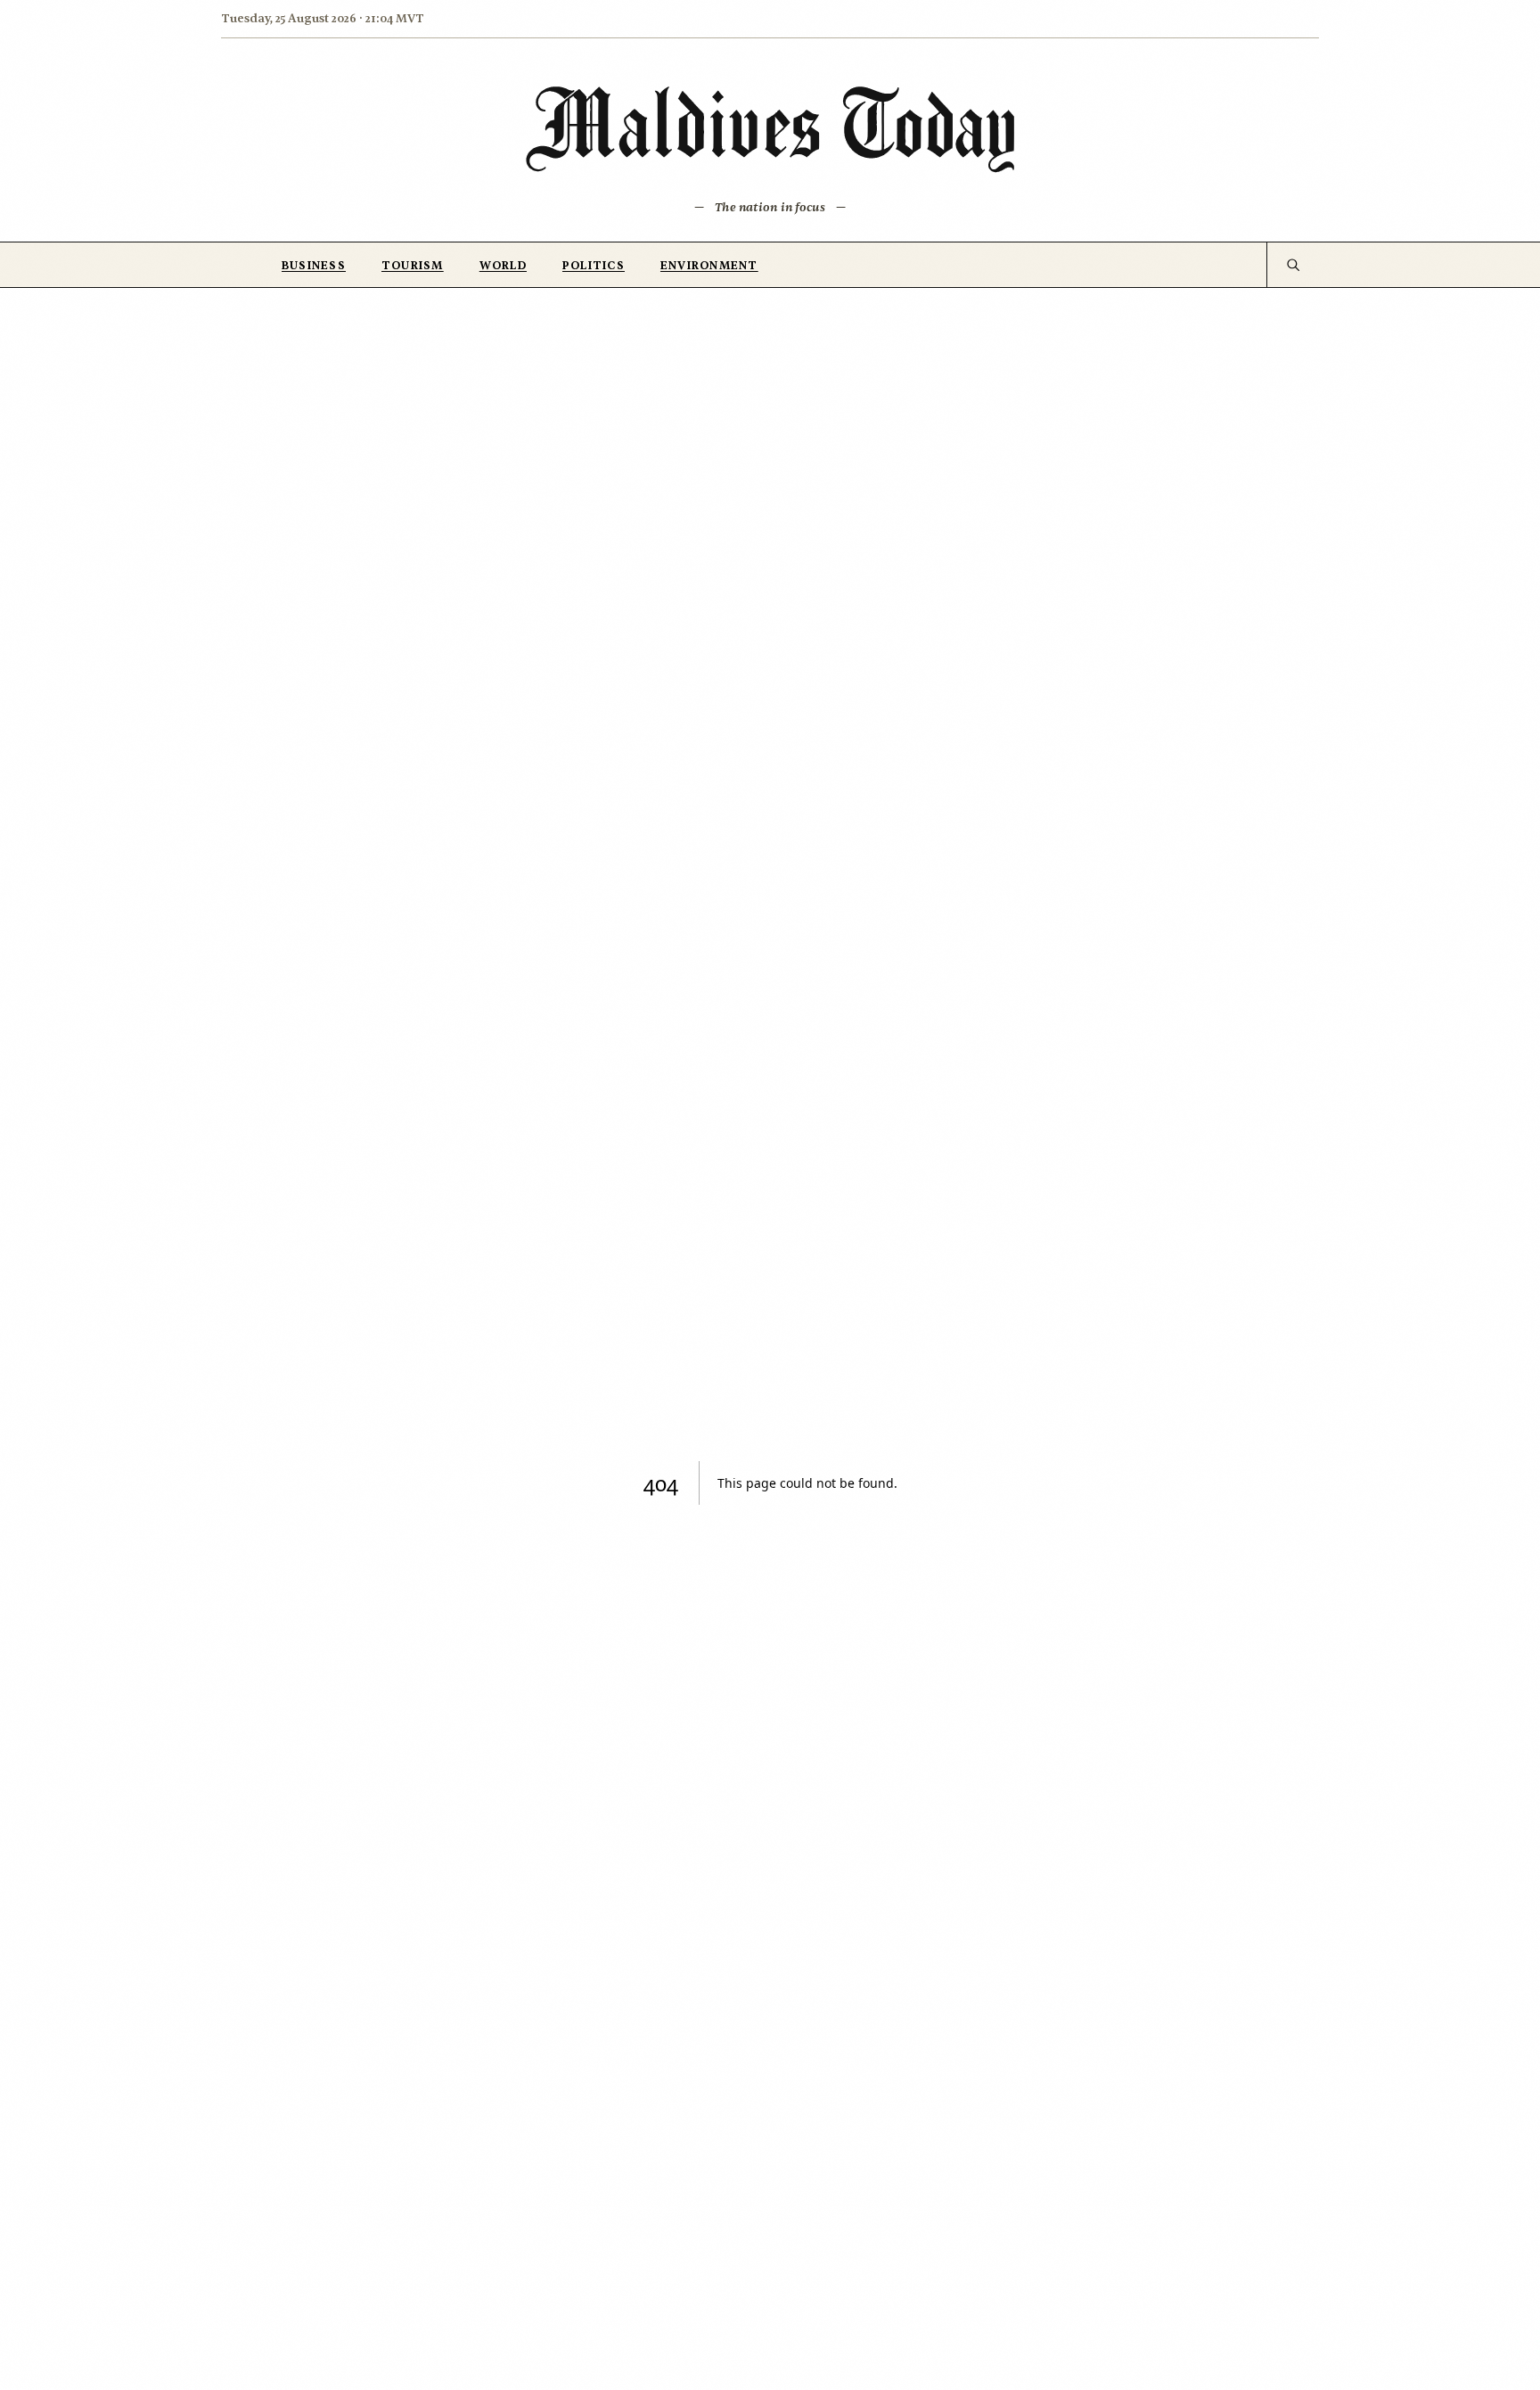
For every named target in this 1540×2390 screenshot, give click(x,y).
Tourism (413, 266)
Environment (709, 266)
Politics (594, 266)
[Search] (1293, 265)
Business (314, 266)
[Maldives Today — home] (770, 128)
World (503, 266)
